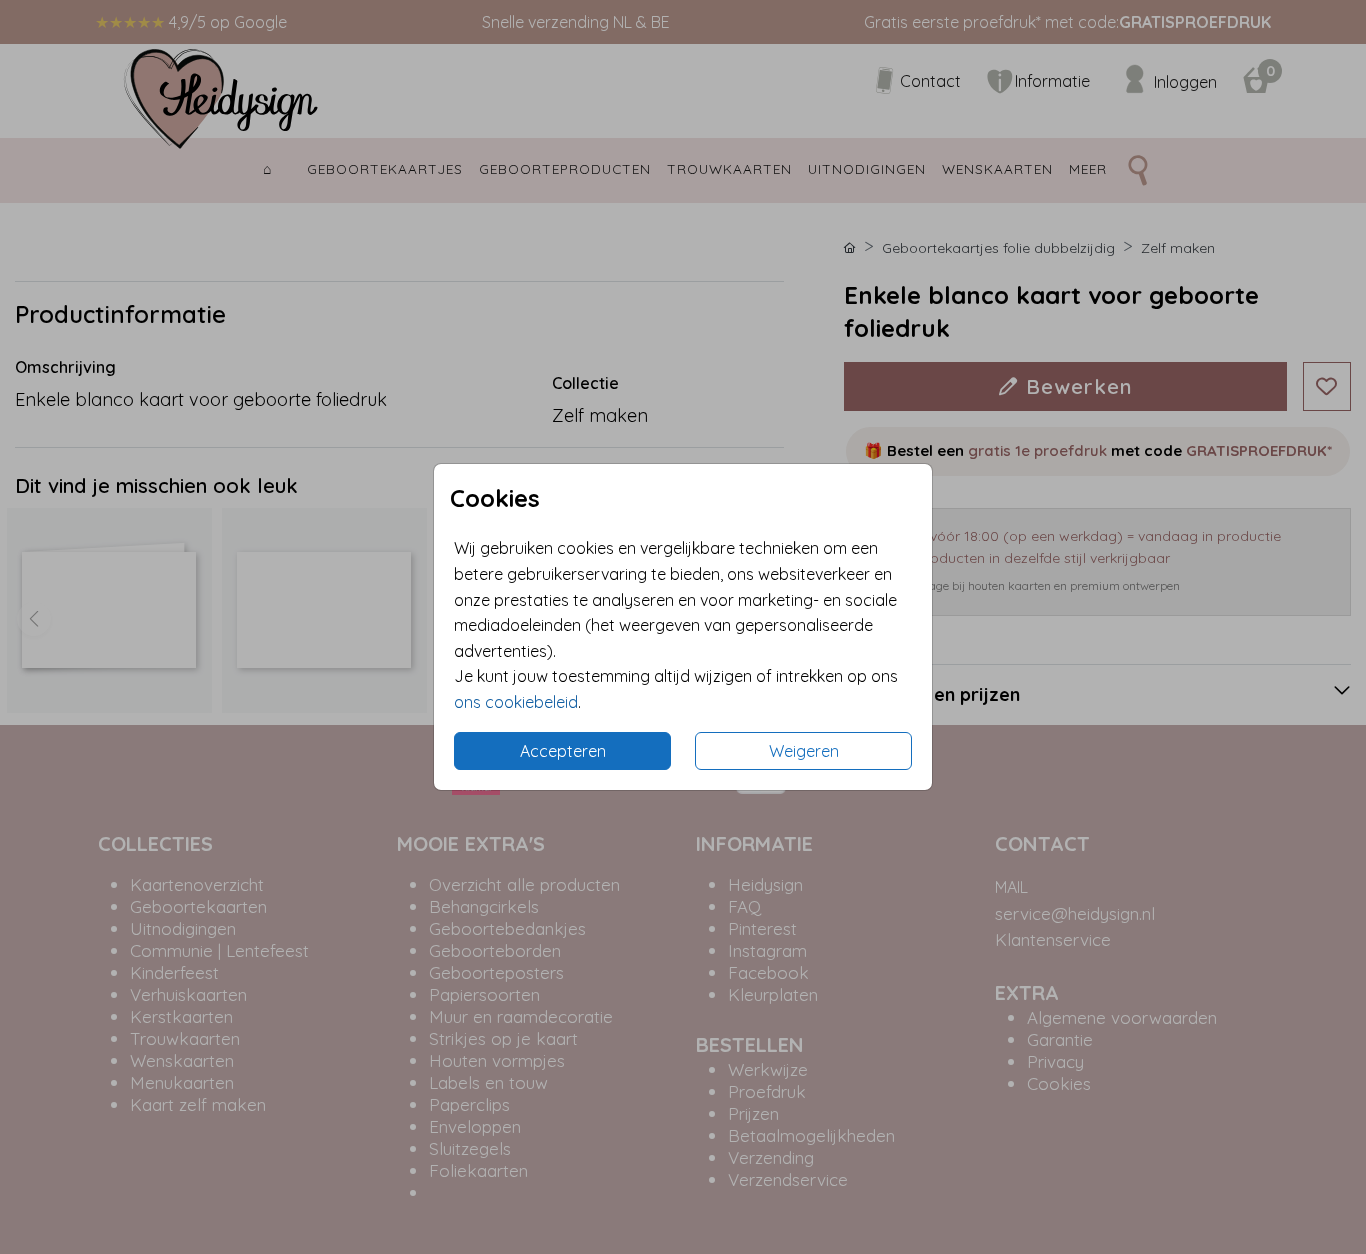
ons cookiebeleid (516, 702)
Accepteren (563, 751)
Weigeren (804, 751)
